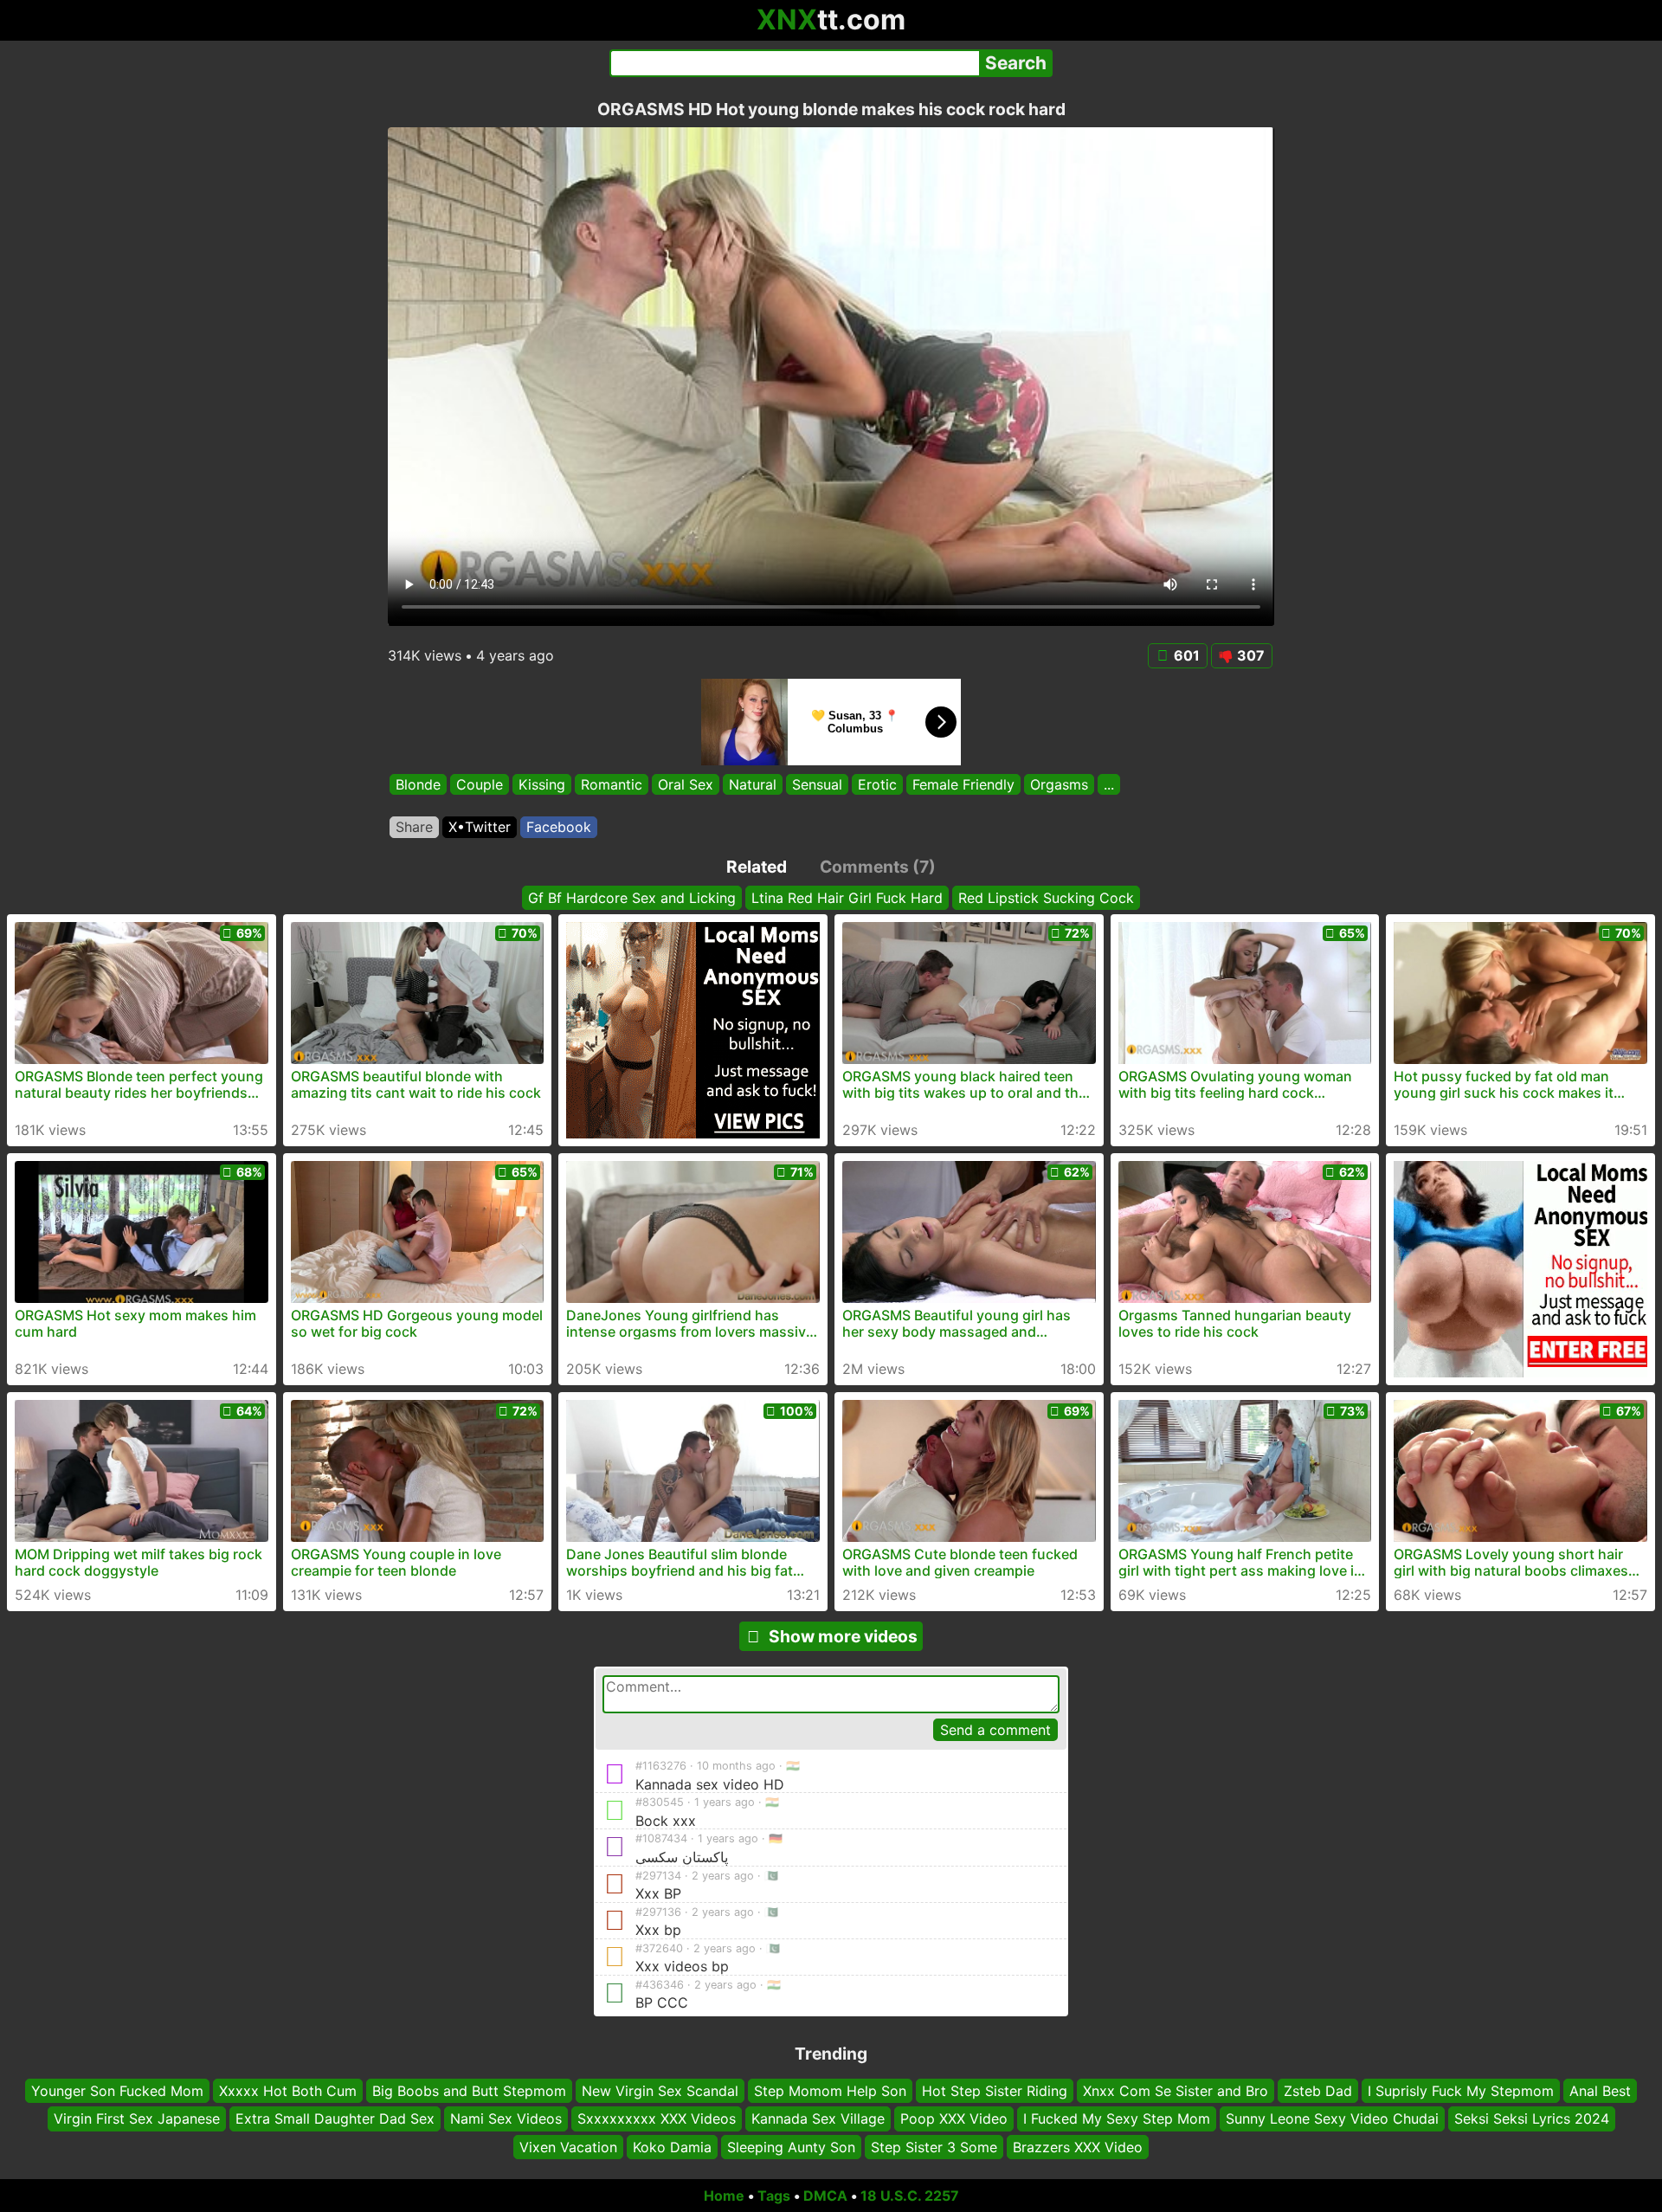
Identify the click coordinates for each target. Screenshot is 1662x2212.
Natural (753, 784)
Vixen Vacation (568, 2147)
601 (1187, 655)
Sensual (817, 784)
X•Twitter (480, 827)
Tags (774, 2196)
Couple (480, 784)
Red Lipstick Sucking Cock (1046, 898)
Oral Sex (686, 784)
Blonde (418, 784)
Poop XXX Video (954, 2118)
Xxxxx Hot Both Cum (288, 2091)
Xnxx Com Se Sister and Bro (1176, 2091)
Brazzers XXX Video (1078, 2147)
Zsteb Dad (1318, 2091)
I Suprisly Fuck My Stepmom (1461, 2091)
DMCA (825, 2196)
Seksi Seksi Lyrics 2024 (1532, 2118)
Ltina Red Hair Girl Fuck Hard (847, 898)
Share (414, 827)
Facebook (559, 827)
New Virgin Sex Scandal (660, 2091)
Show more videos (843, 1636)
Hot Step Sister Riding (995, 2091)
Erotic (877, 784)
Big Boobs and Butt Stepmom (469, 2091)
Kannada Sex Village (818, 2118)
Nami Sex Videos (506, 2118)
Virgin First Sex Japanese (137, 2118)
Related (757, 867)
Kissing (542, 784)
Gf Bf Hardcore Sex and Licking (632, 898)
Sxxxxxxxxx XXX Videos (657, 2118)
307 (1251, 655)
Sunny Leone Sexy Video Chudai (1332, 2118)
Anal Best (1600, 2091)
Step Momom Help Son (830, 2091)
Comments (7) (878, 867)
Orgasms (1059, 784)
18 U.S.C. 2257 (910, 2196)
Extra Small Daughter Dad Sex (335, 2118)
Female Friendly (963, 784)
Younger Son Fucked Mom (117, 2091)
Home (724, 2196)
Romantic (612, 784)
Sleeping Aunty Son (791, 2147)
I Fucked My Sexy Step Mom (1117, 2118)
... (1109, 784)
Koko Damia (672, 2147)
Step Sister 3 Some (934, 2147)
